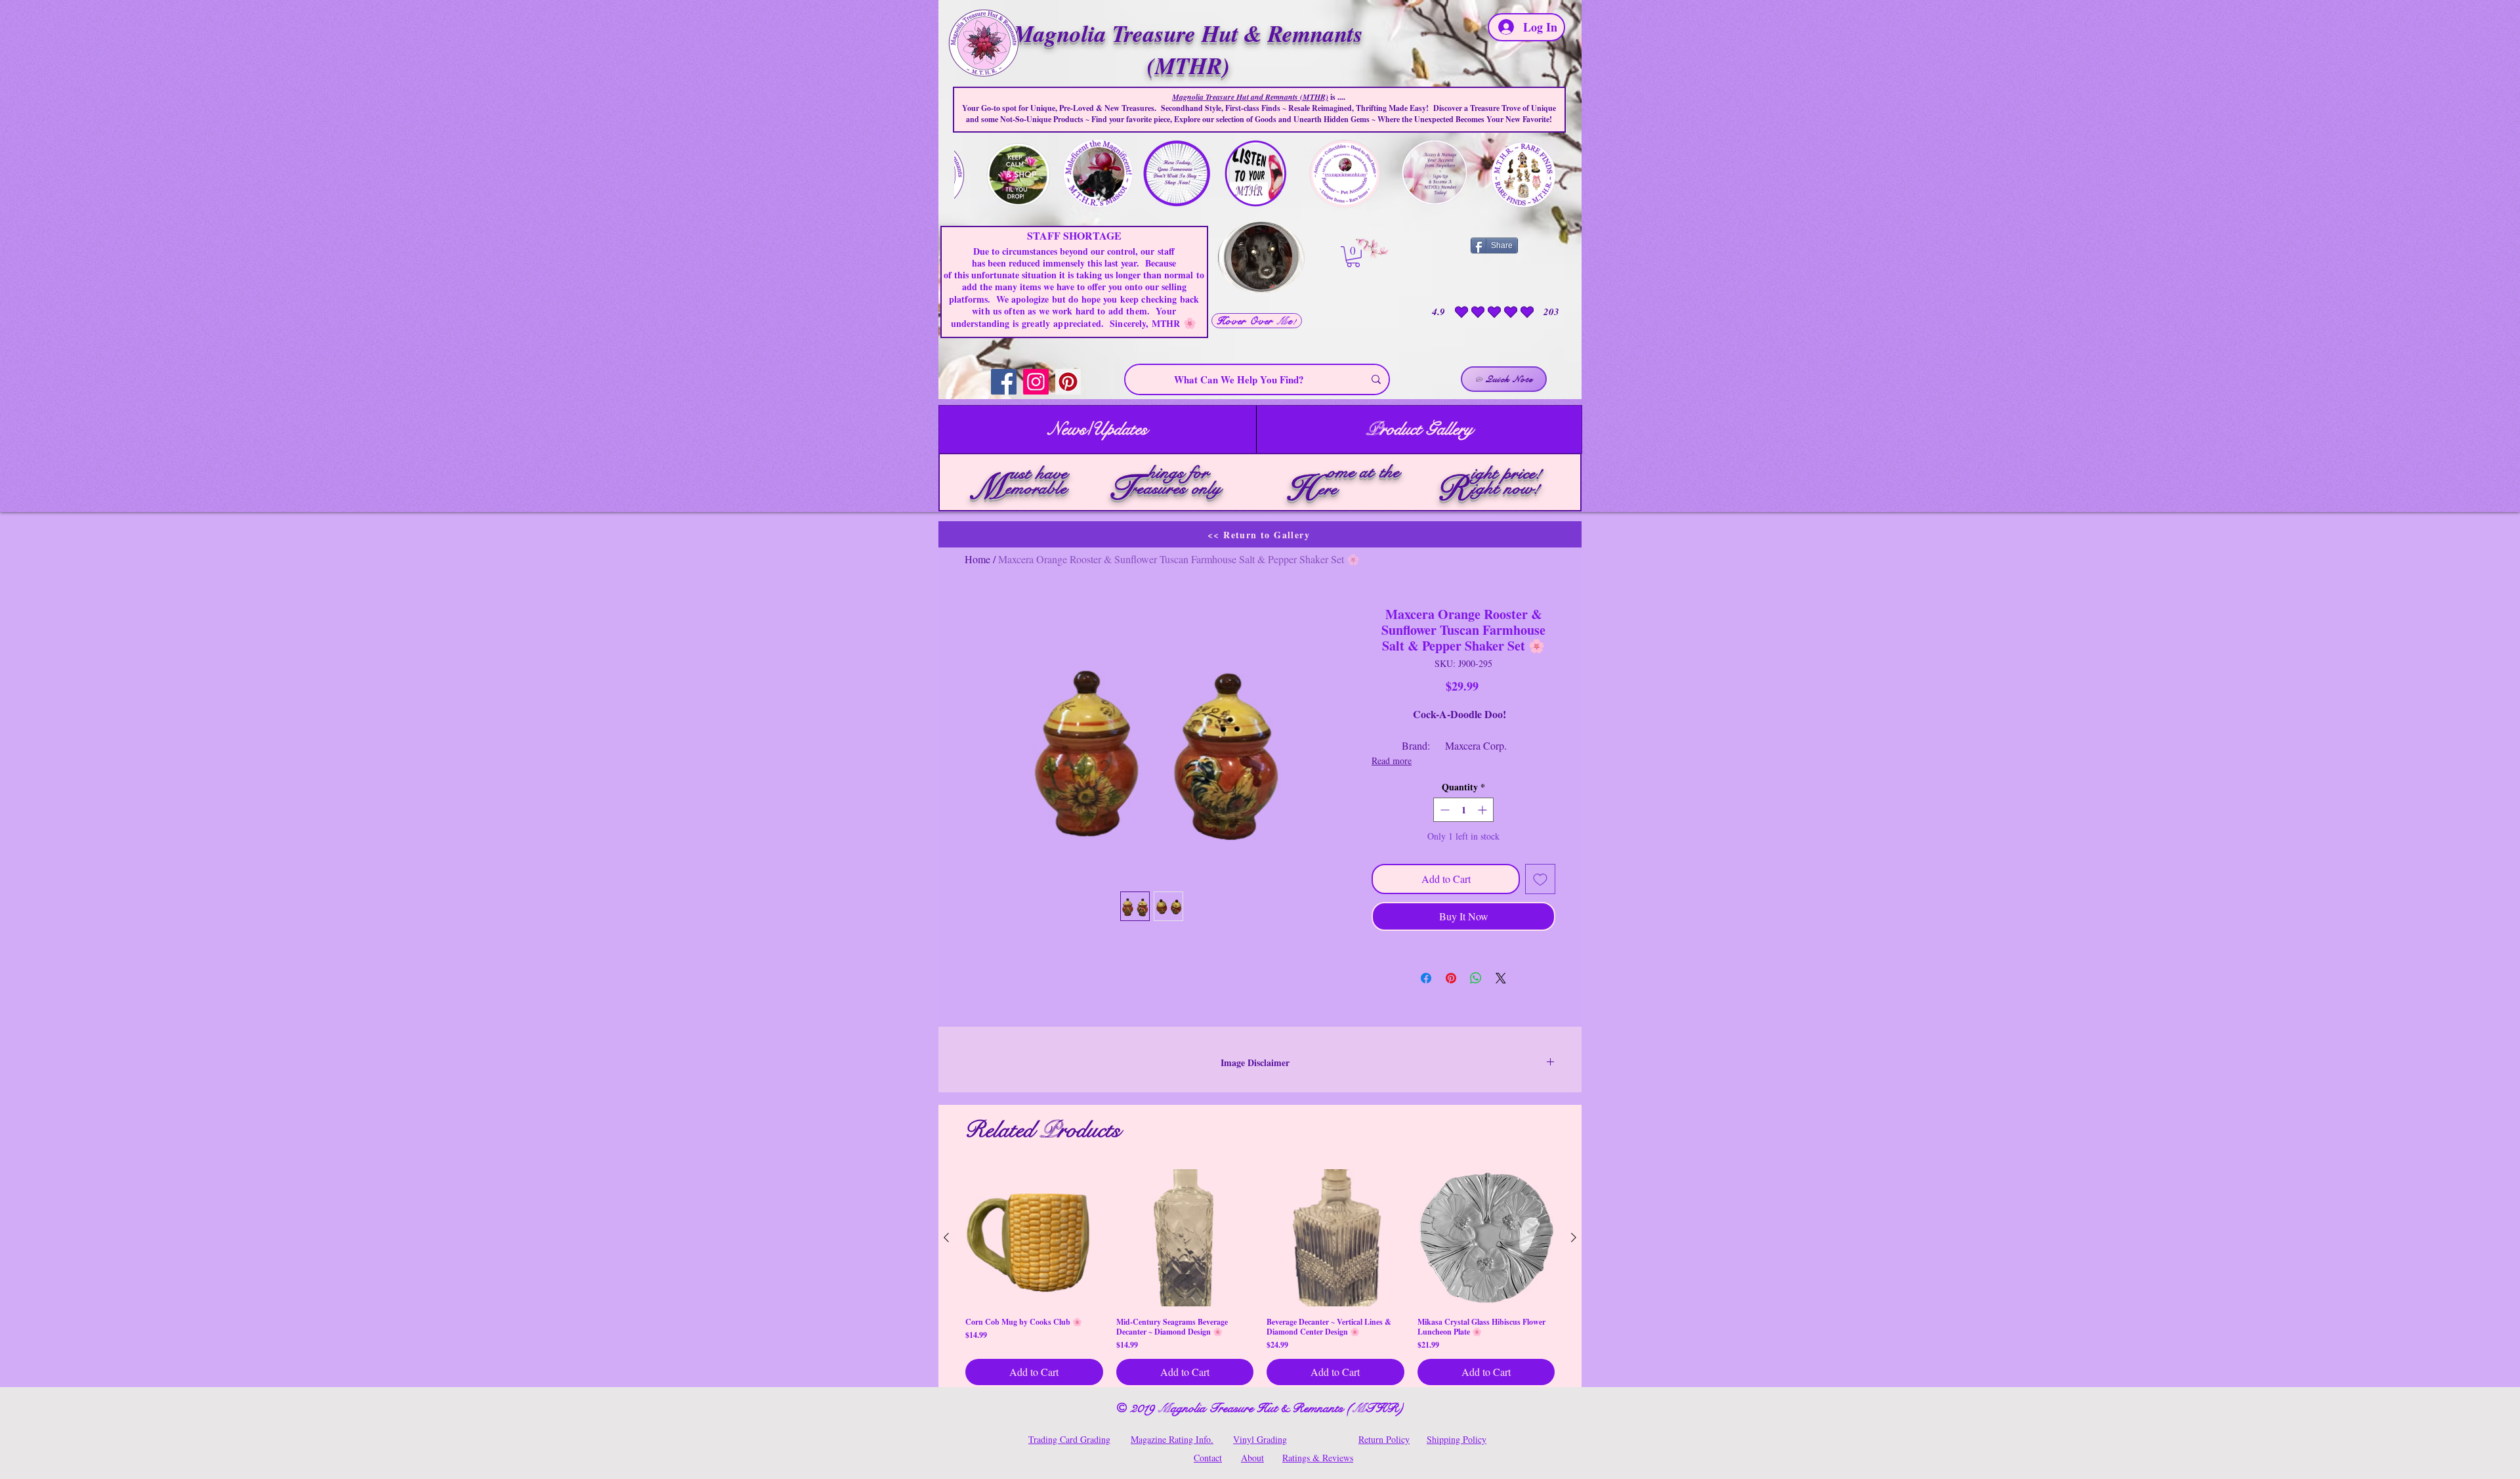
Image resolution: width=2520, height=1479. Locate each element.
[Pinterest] (1068, 382)
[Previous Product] (946, 1237)
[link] (1353, 257)
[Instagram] (1036, 382)
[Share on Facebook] (1426, 978)
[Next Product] (1574, 1237)
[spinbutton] (1463, 810)
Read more (1392, 761)
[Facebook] (1004, 382)
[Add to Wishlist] (1540, 879)
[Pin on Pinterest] (1451, 978)
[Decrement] (1443, 810)
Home (977, 559)
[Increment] (1483, 810)
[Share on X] (1501, 978)
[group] (1260, 1277)
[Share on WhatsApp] (1476, 978)
